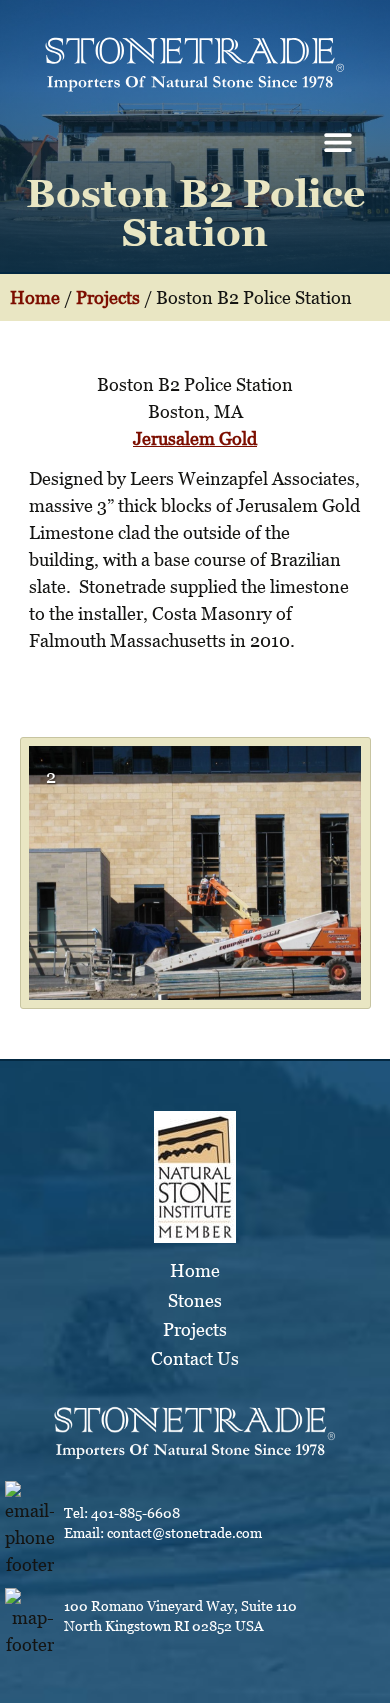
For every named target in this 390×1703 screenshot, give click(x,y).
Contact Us (195, 1358)
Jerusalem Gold (195, 438)
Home (35, 297)
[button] (337, 141)
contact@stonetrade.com (184, 1532)
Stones (195, 1300)
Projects (108, 297)
